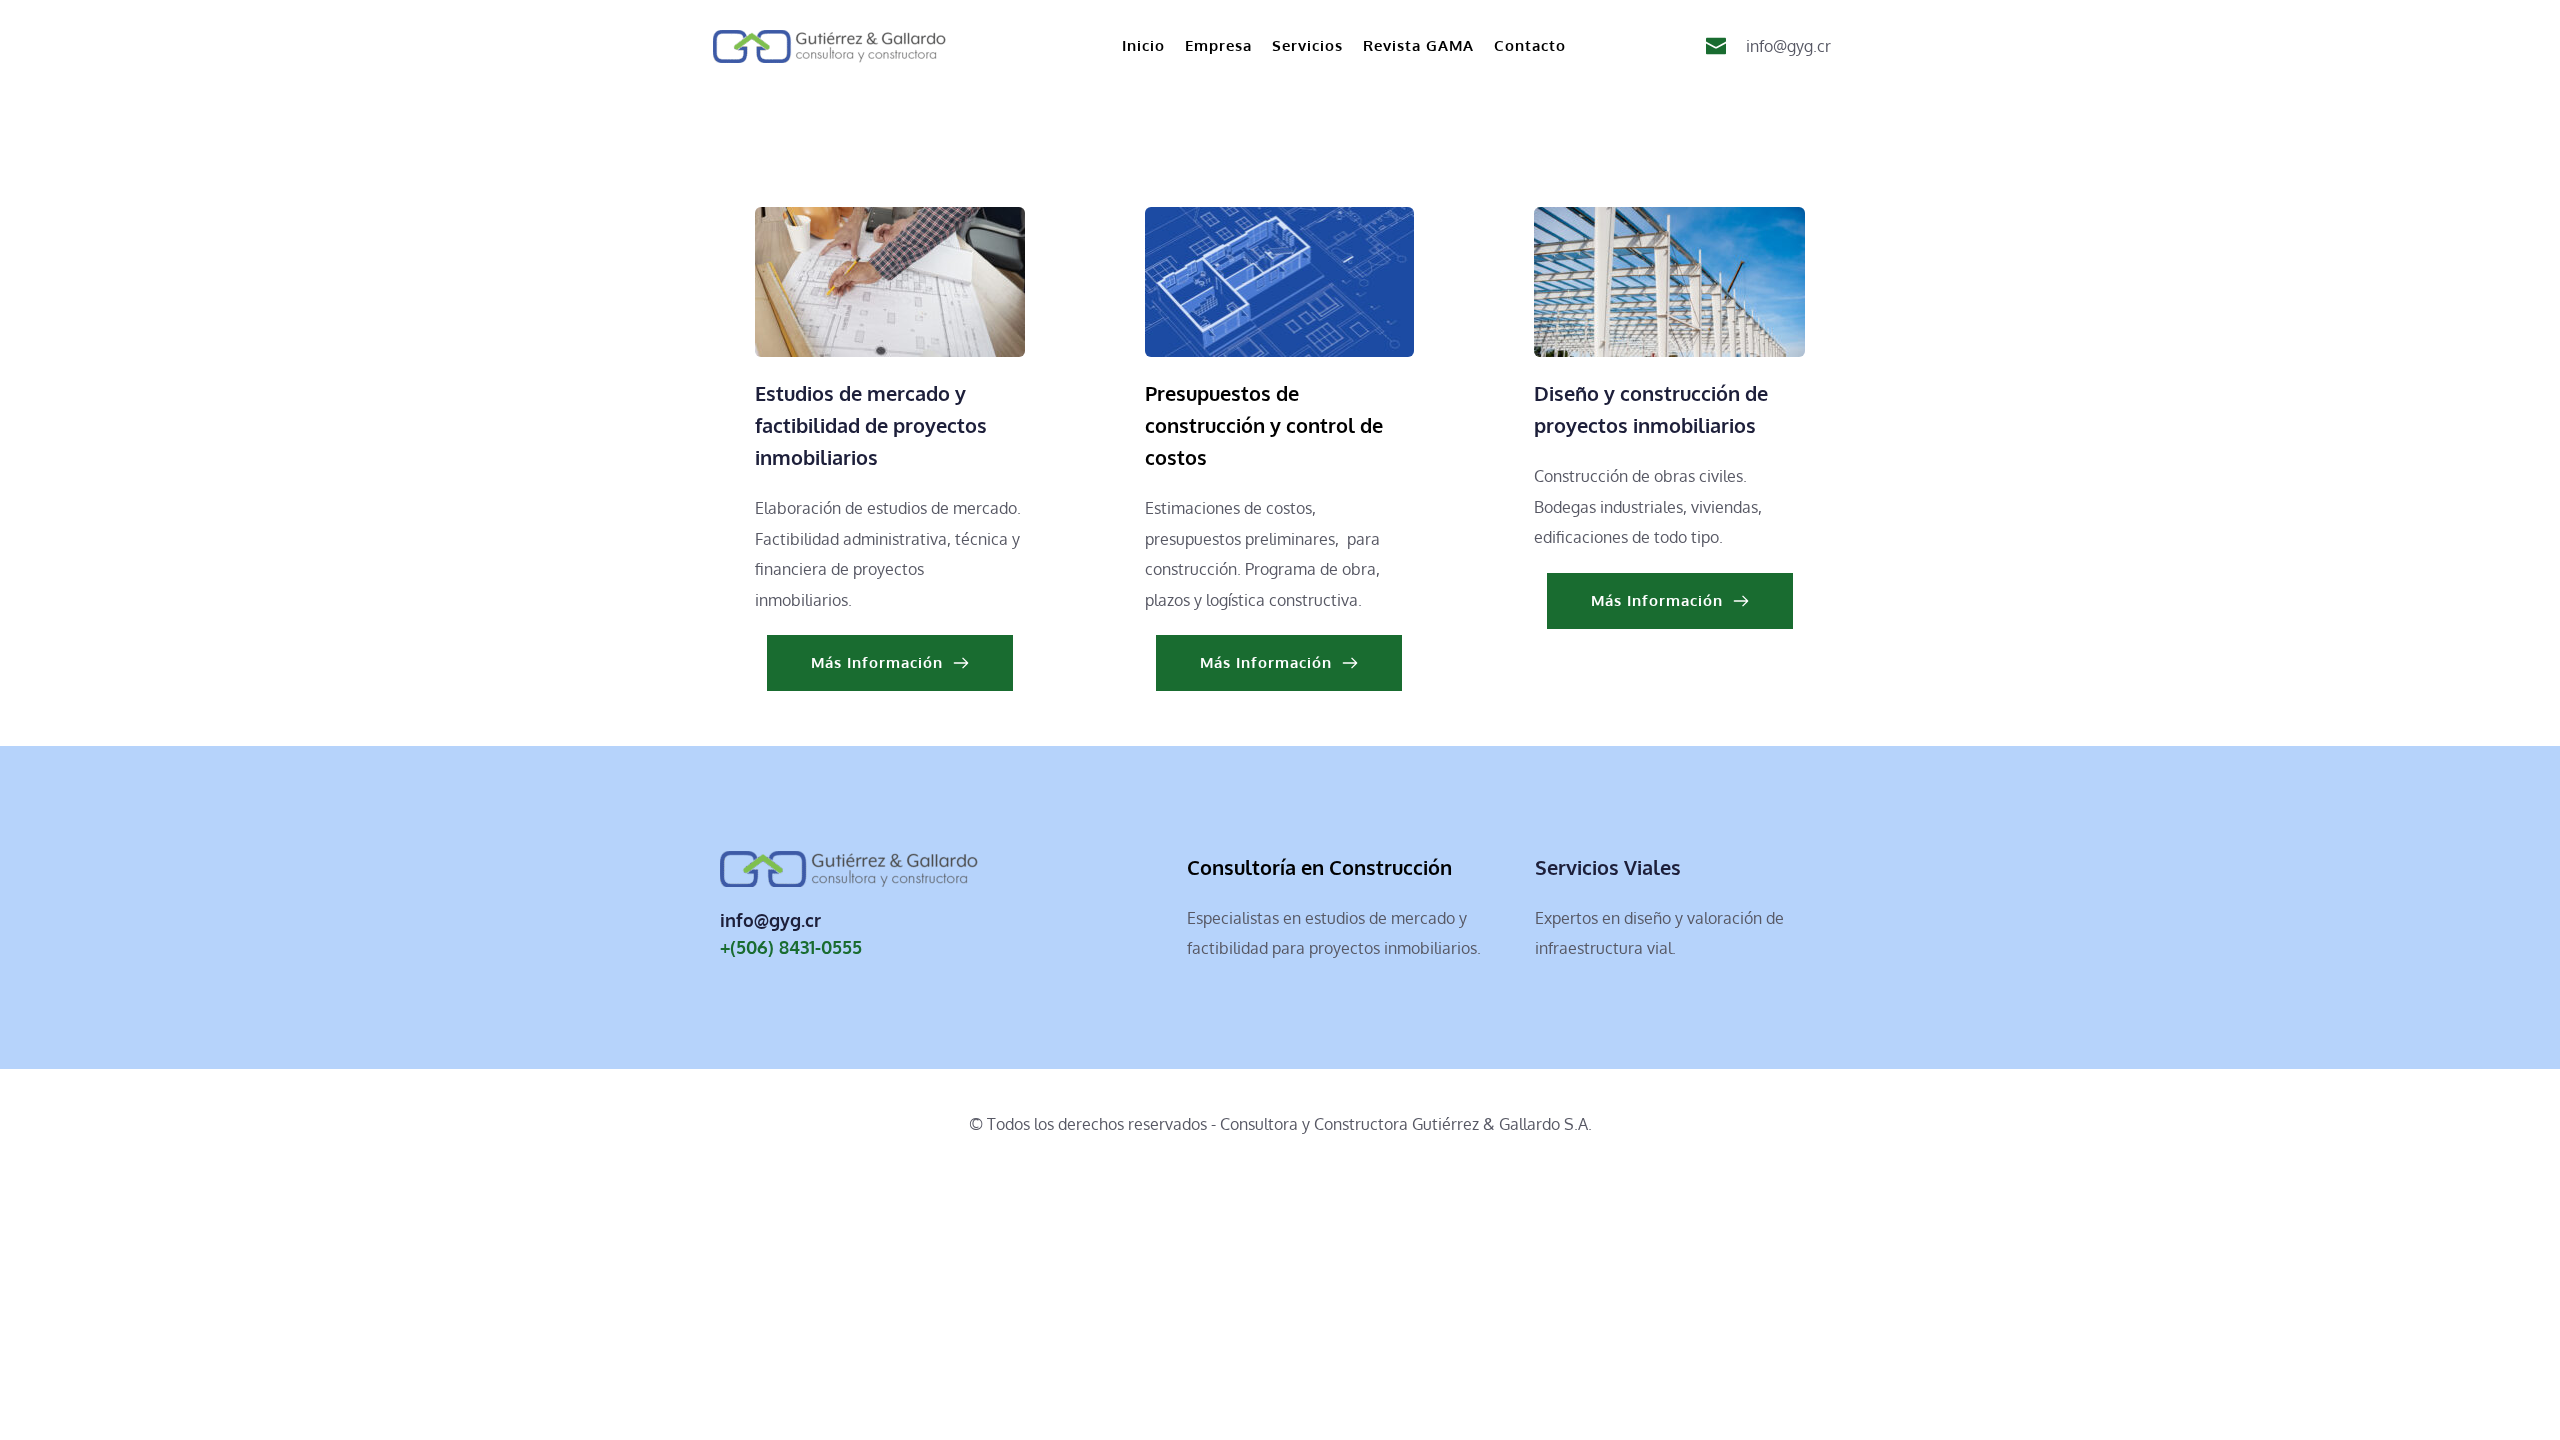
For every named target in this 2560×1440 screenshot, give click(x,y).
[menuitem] (1143, 46)
